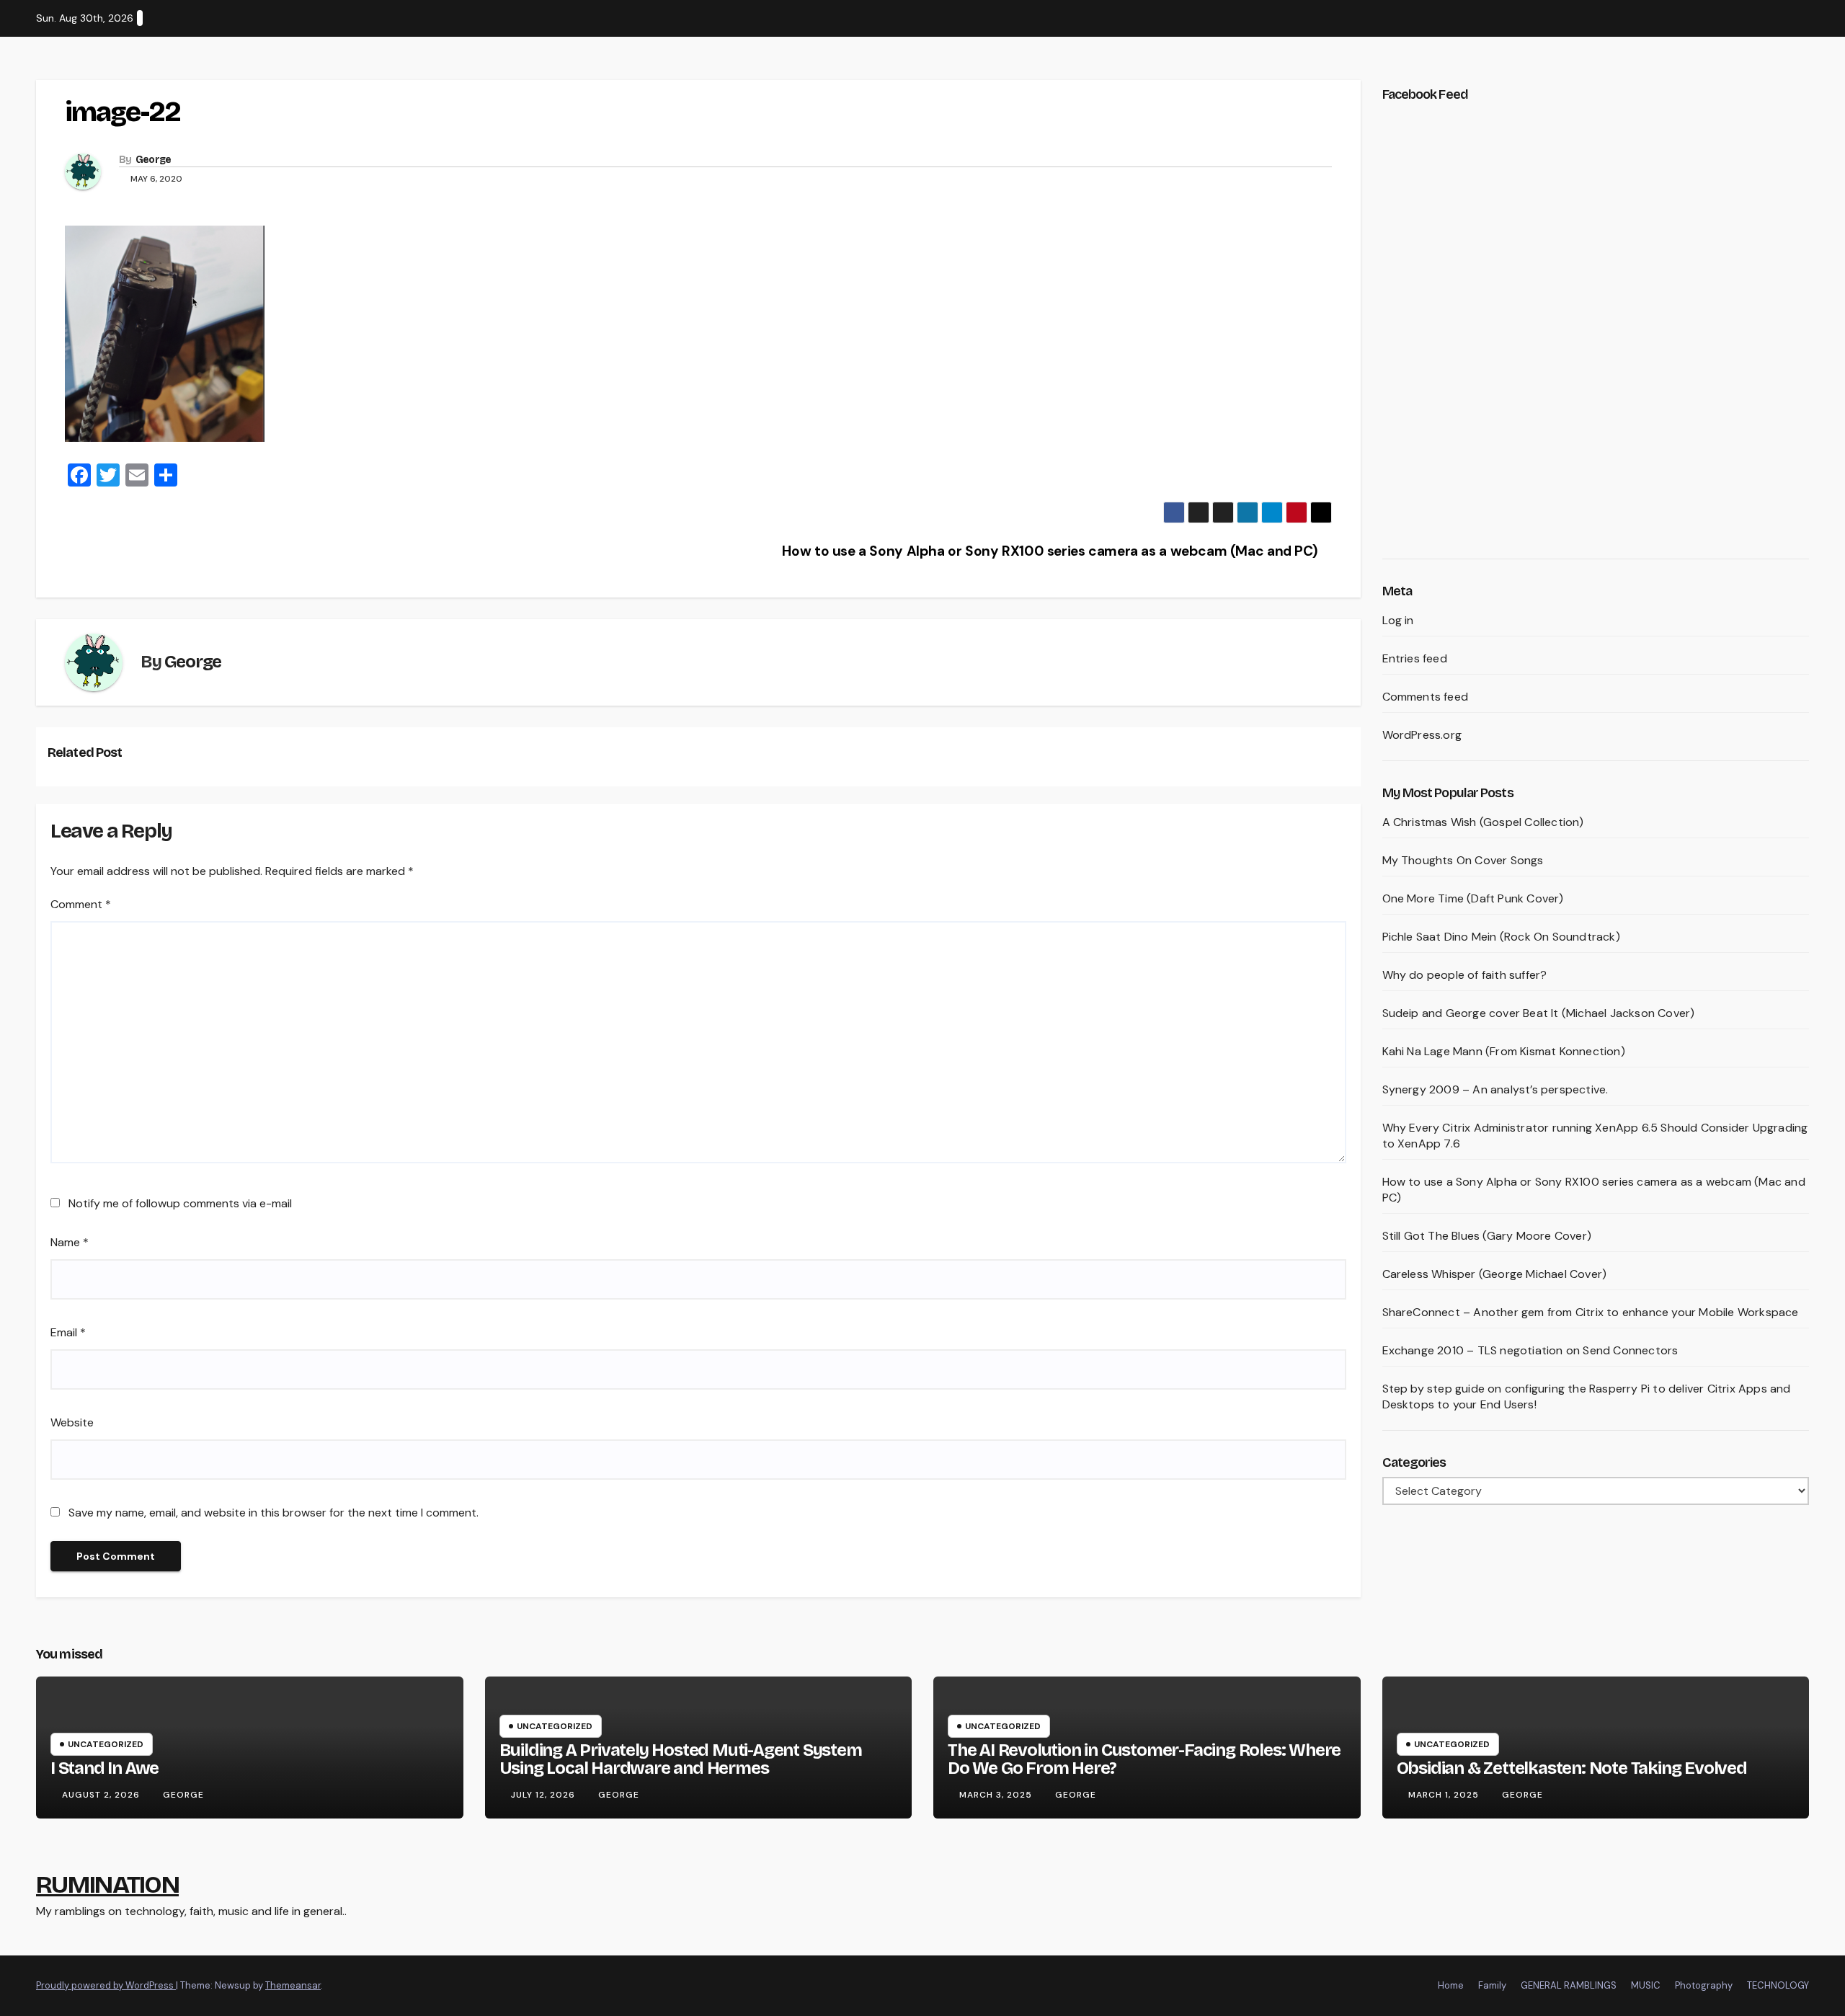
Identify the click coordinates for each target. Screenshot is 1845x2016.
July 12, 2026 (544, 1795)
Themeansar (293, 1985)
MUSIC (1646, 1985)
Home (1451, 1985)
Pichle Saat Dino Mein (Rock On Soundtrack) (1501, 937)
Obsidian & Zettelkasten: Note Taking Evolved (1572, 1768)
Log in (1398, 620)
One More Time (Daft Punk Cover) (1473, 898)
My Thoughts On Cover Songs (1463, 860)
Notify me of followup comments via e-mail (180, 1203)
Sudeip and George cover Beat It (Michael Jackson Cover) (1539, 1013)
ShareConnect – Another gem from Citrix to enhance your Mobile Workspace (1591, 1312)
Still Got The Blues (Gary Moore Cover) (1487, 1236)
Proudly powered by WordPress (106, 1985)
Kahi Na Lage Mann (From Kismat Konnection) (1504, 1051)
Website (72, 1422)
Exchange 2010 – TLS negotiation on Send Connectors (1530, 1350)
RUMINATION (107, 1884)
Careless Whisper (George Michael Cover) (1495, 1274)
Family (1492, 1985)
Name (70, 1242)
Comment (81, 904)
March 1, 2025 (1445, 1795)
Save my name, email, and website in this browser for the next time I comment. (274, 1513)
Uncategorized (106, 1744)
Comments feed (1426, 697)
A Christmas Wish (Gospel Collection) (1483, 822)
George (154, 160)
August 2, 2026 (102, 1795)
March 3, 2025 (997, 1795)
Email (68, 1332)
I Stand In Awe (105, 1768)
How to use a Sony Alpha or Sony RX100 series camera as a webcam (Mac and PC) (1051, 551)
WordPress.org (1422, 735)
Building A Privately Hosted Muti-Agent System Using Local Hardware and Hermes (681, 1759)
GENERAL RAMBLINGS (1569, 1985)
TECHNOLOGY (1778, 1985)
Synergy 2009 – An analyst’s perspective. (1495, 1089)
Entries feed (1415, 658)
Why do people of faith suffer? (1465, 975)
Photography (1704, 1985)
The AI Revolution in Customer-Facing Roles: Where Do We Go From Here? (1144, 1759)
